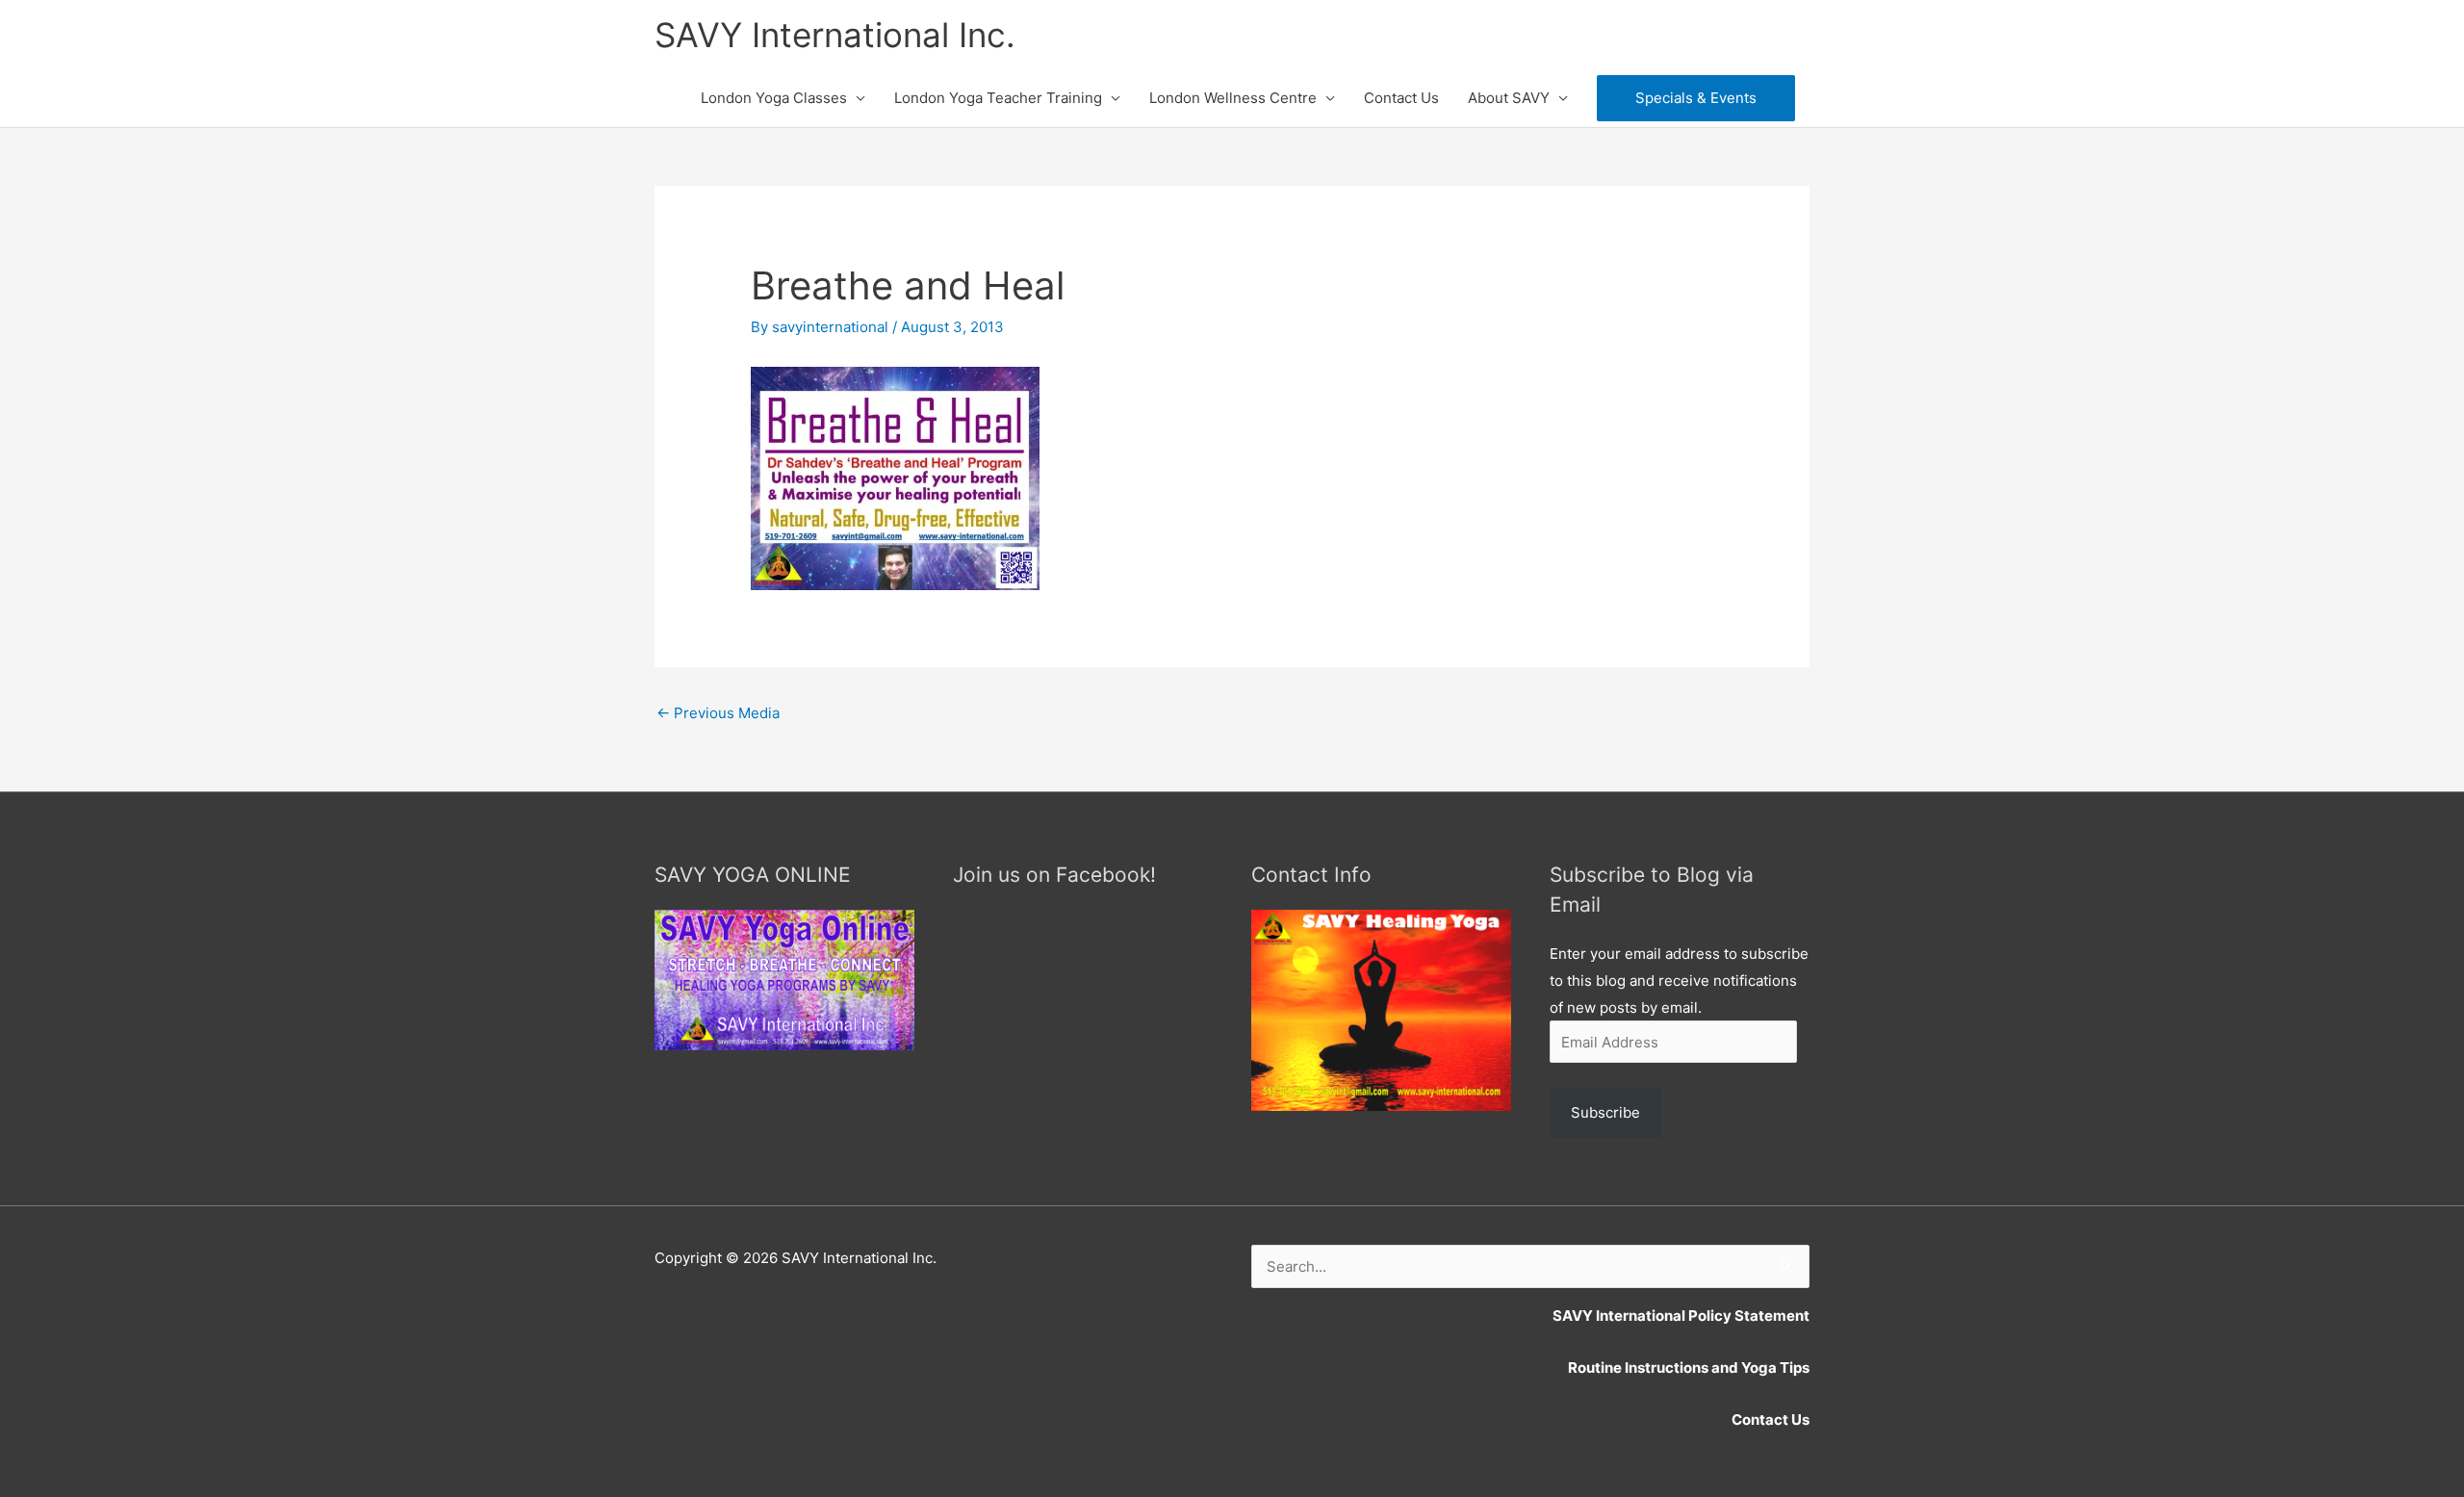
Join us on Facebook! (1054, 875)
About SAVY (1509, 98)
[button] (1696, 98)
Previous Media (718, 713)
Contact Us (1401, 98)
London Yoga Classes (774, 98)
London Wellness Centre (1233, 98)
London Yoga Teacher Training (998, 98)
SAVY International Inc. (835, 35)
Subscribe (1605, 1112)
